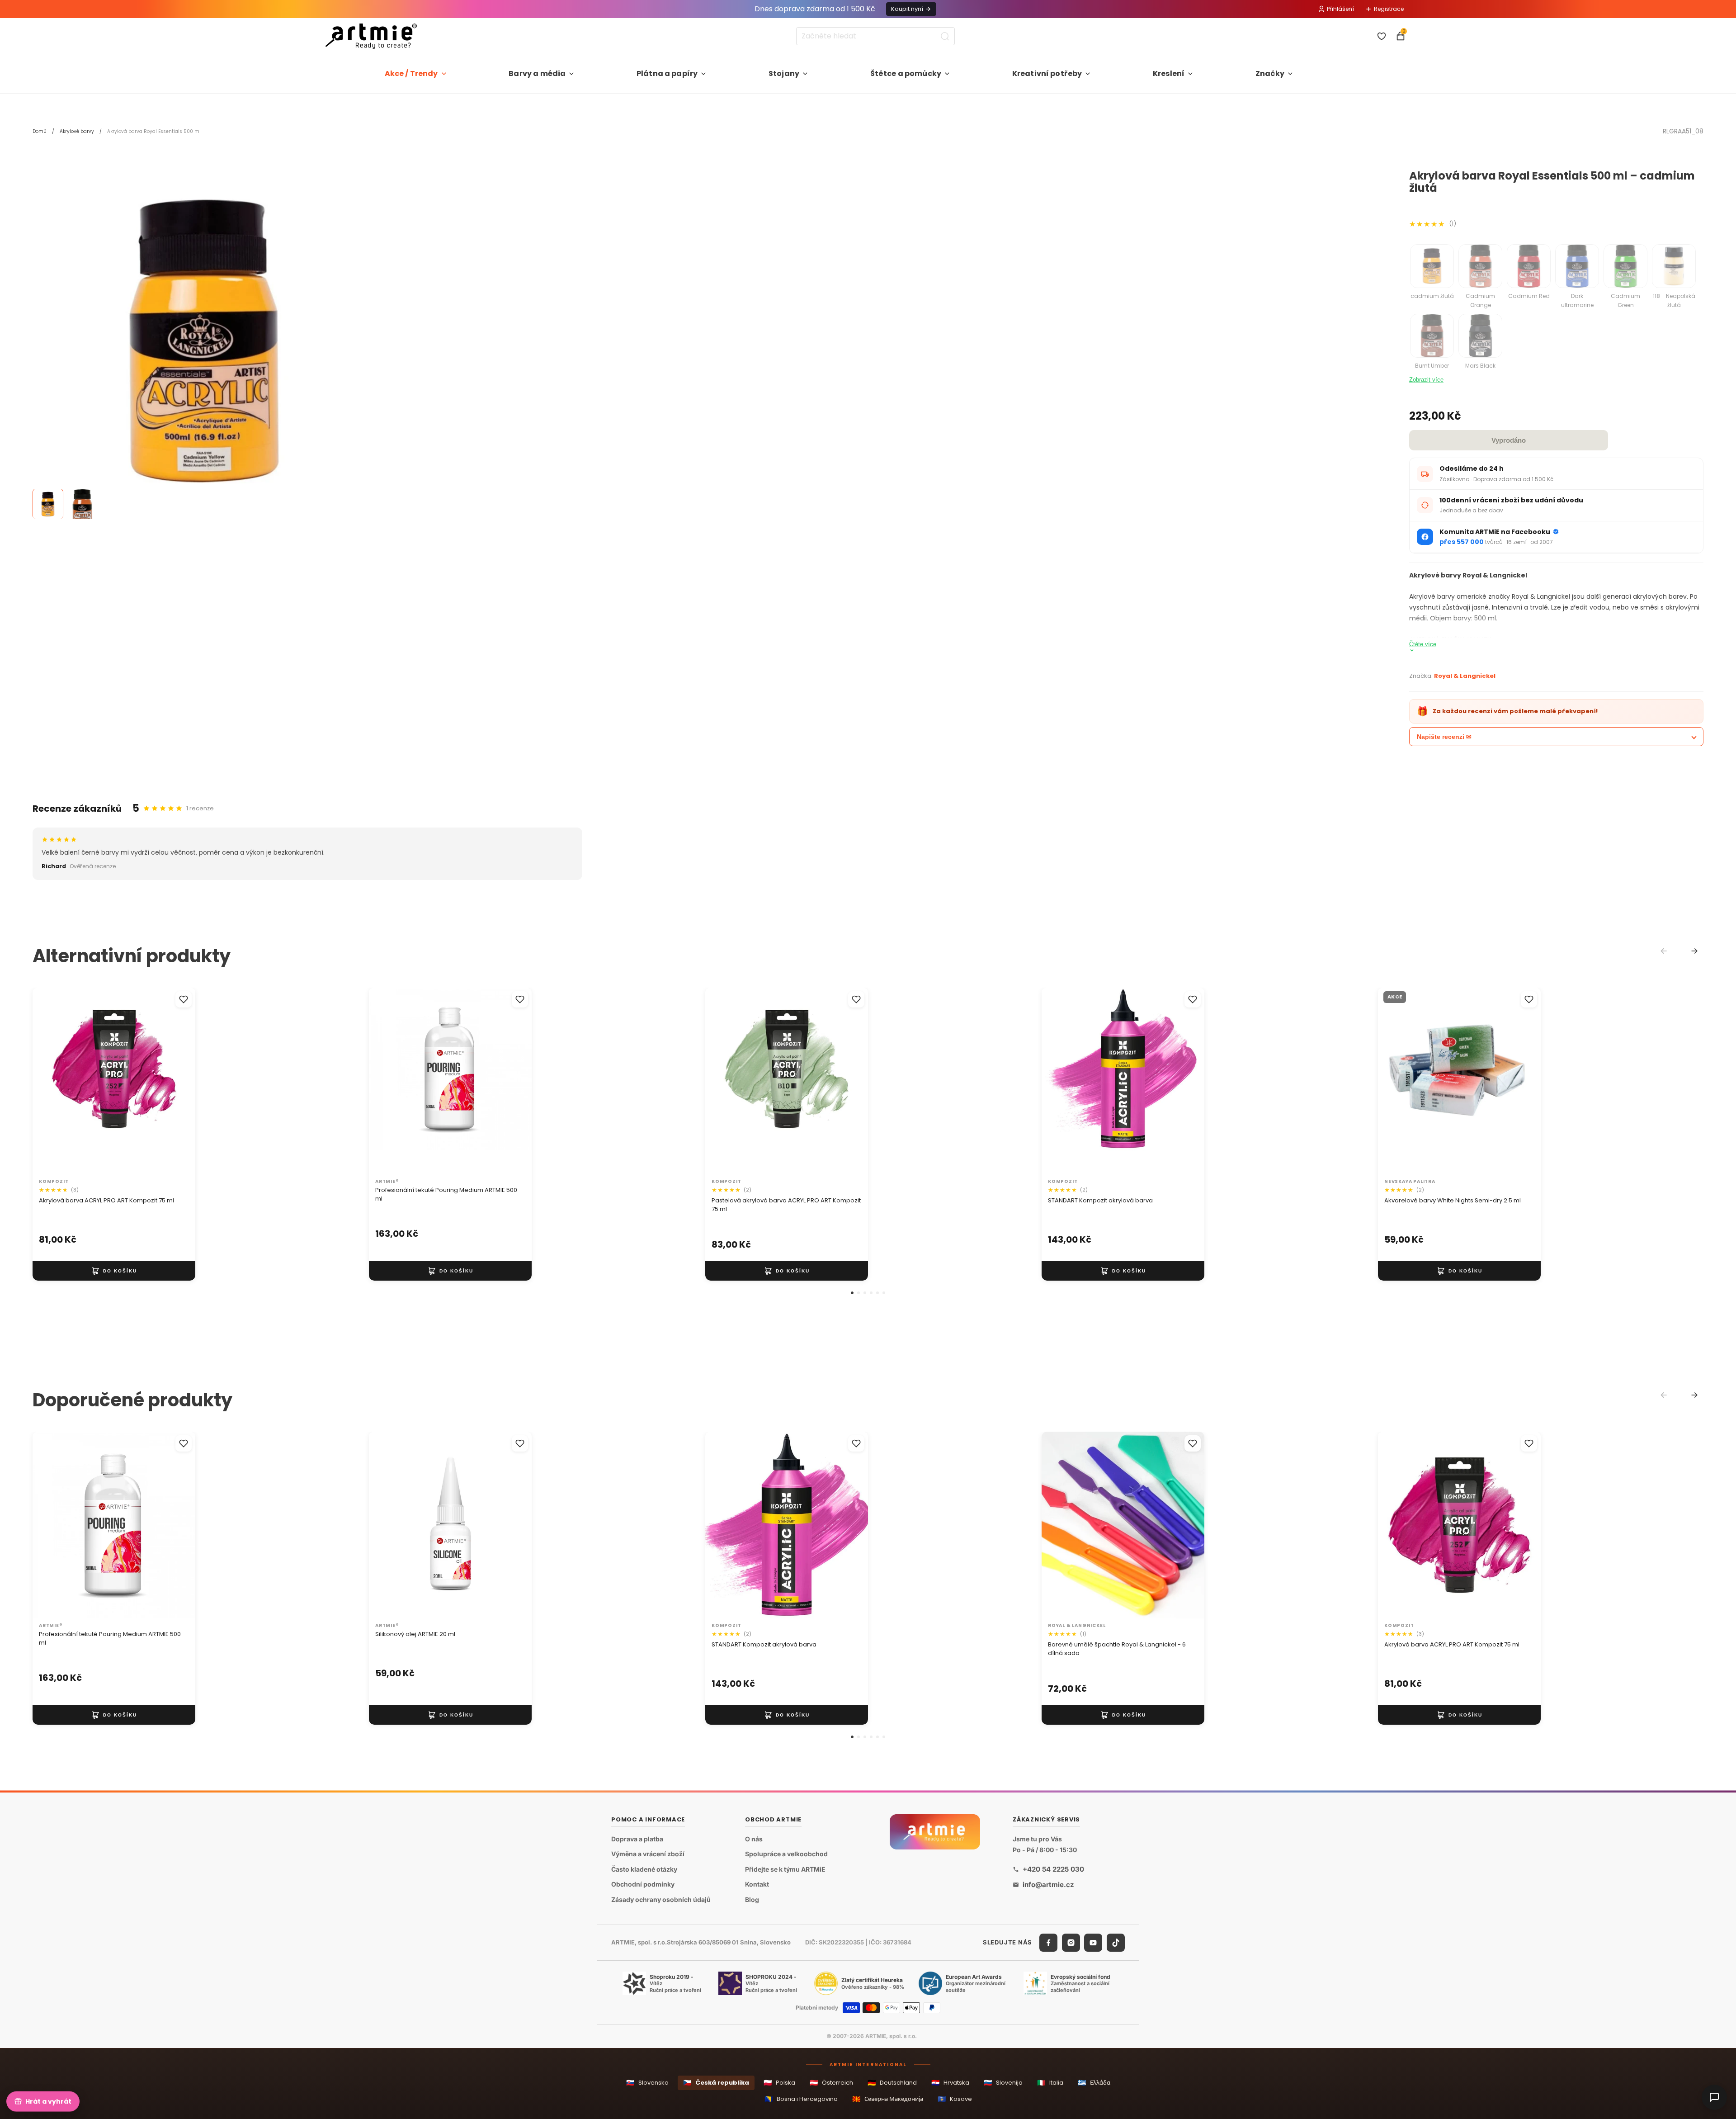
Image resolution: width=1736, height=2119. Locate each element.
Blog (752, 1899)
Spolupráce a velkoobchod (786, 1854)
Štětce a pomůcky (906, 73)
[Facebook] (1048, 1943)
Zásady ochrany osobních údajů (661, 1899)
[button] (852, 1293)
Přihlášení (1340, 9)
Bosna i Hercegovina (801, 2099)
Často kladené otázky (644, 1869)
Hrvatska (950, 2083)
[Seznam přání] (1382, 36)
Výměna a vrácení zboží (648, 1854)
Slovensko (647, 2083)
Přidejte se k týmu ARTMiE (785, 1869)
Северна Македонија (888, 2099)
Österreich (831, 2083)
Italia (1050, 2083)
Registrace (1389, 9)
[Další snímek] (179, 1081)
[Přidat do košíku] (114, 1271)
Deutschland (892, 2083)
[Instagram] (1071, 1943)
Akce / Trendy (411, 73)
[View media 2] (82, 504)
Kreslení (1169, 73)
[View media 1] (48, 504)
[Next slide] (1694, 951)
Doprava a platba (637, 1839)
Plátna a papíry (667, 73)
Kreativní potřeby (1047, 73)
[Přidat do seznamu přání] (184, 999)
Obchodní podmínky (643, 1885)
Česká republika (716, 2083)
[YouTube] (1093, 1943)
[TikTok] (1116, 1943)
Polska (779, 2083)
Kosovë (955, 2099)
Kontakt (757, 1885)
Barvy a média (537, 73)
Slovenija (1003, 2083)
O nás (754, 1839)
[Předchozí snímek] (49, 1081)
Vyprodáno (1509, 440)
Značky (1270, 73)
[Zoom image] (204, 342)
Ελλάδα (1094, 2083)
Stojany (784, 73)
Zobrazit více (1426, 380)
